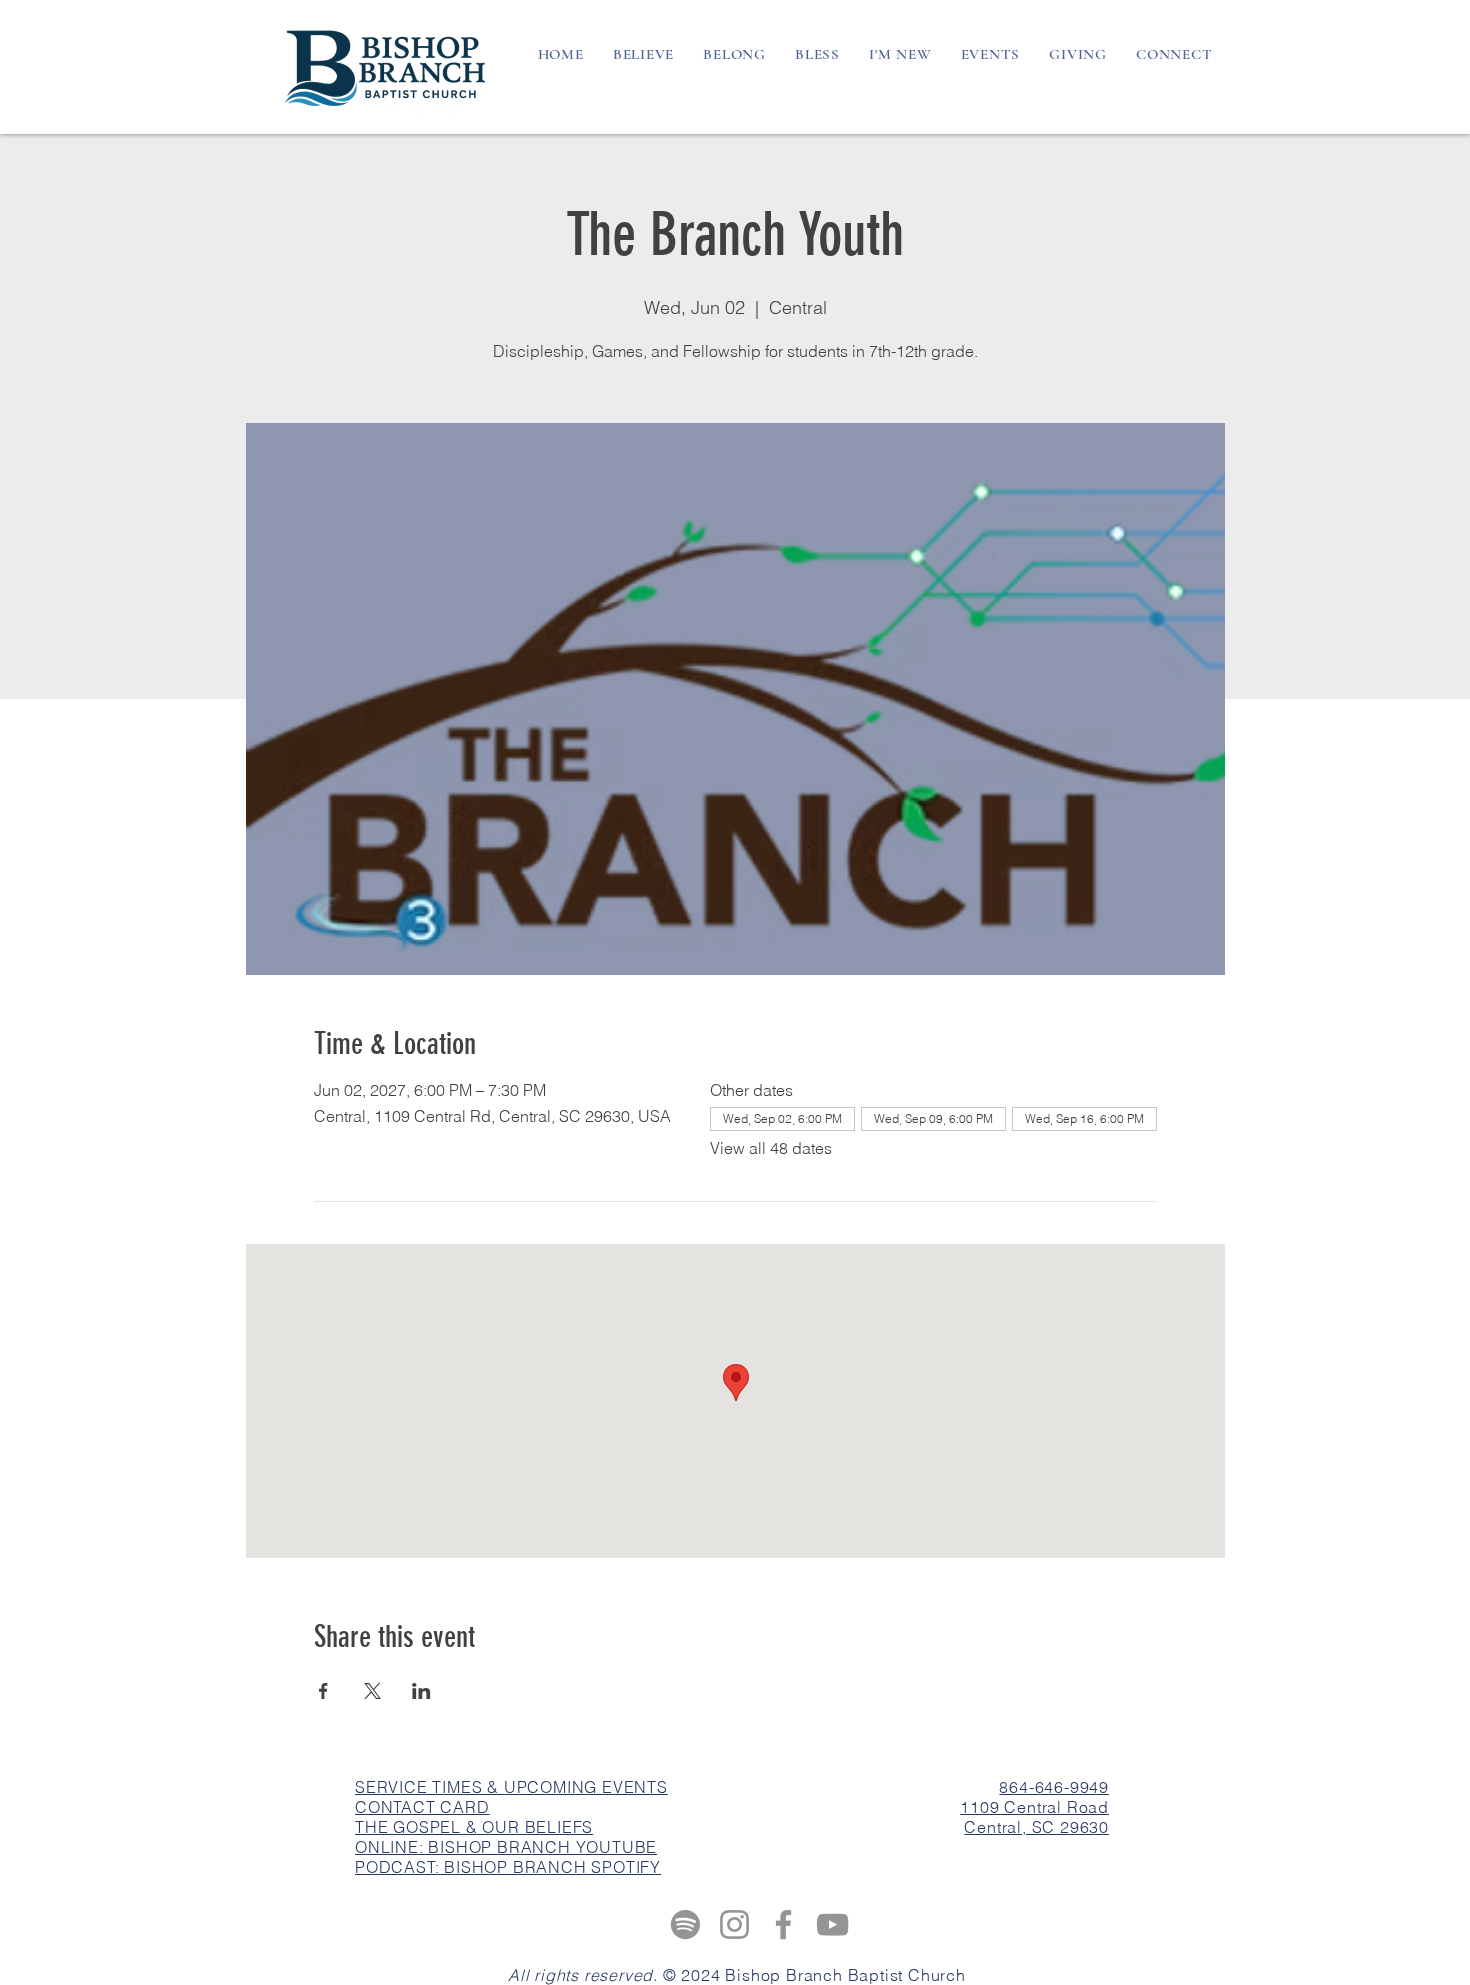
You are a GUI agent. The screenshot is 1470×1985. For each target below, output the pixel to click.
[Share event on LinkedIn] (421, 1691)
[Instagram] (734, 1924)
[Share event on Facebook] (323, 1691)
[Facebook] (783, 1924)
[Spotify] (685, 1924)
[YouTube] (832, 1924)
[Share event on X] (372, 1691)
